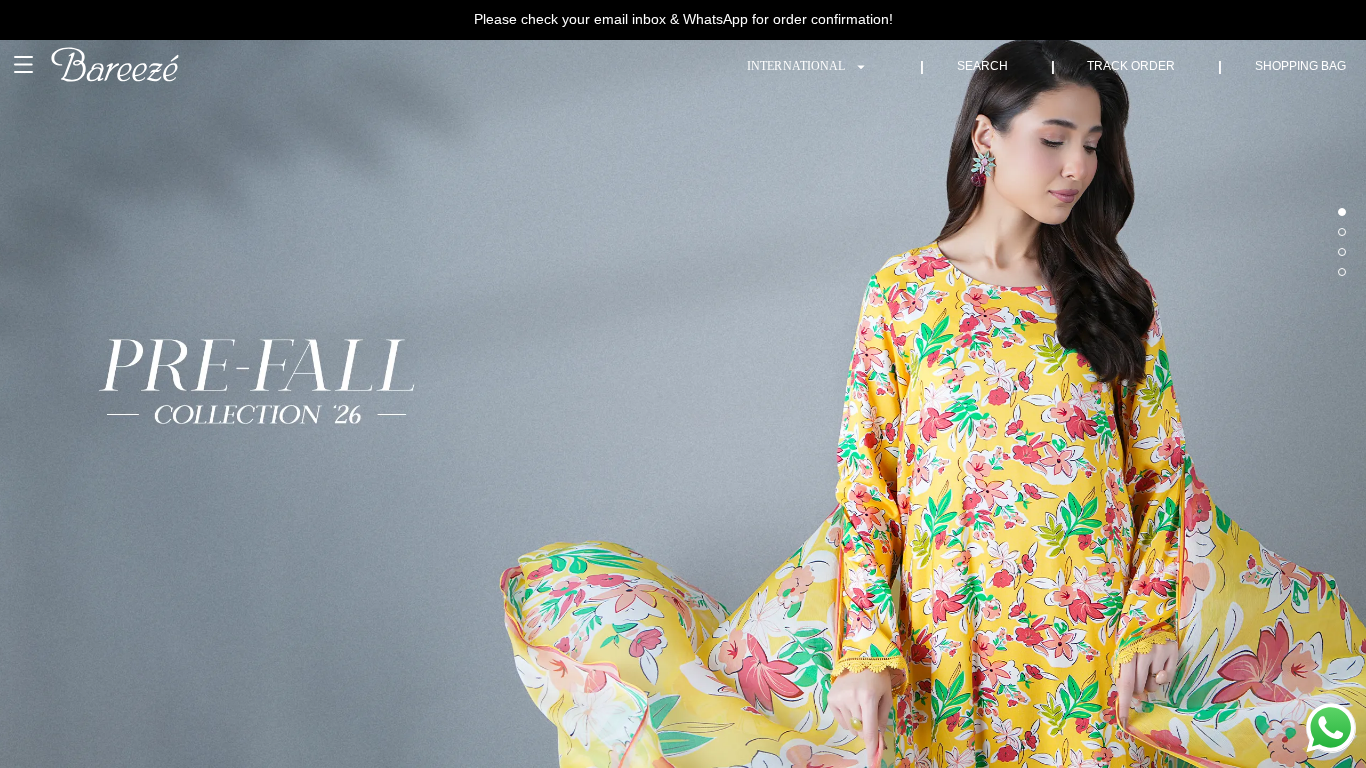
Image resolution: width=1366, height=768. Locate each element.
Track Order (1131, 66)
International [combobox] (796, 66)
